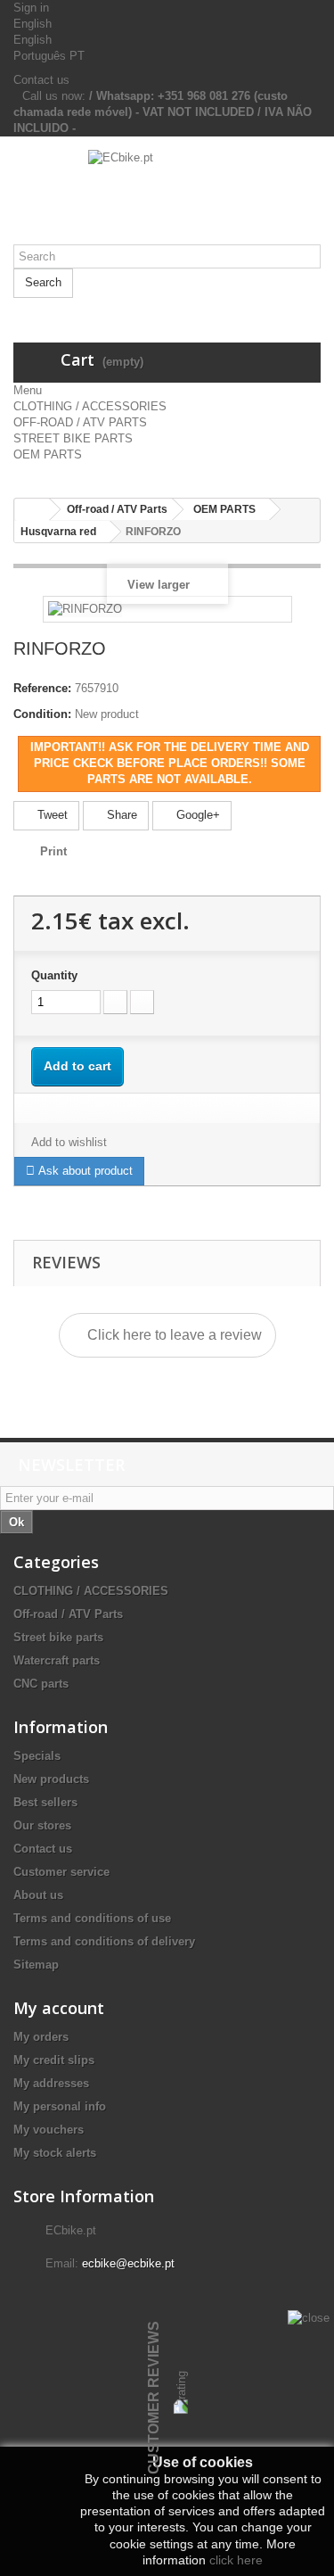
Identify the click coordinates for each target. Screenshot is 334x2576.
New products (51, 1779)
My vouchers (49, 2130)
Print (53, 851)
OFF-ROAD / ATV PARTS (80, 422)
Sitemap (36, 1965)
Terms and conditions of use (92, 1918)
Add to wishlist (69, 1142)
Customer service (61, 1872)
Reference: (42, 688)
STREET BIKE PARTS (73, 438)
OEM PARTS (48, 454)
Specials (37, 1756)
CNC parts (41, 1684)
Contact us (41, 80)
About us (38, 1895)
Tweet (51, 815)
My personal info (60, 2106)
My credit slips (54, 2060)
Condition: (42, 714)
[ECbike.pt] (167, 197)
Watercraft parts (57, 1660)
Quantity (54, 975)
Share (120, 815)
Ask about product (84, 1171)
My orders (41, 2037)
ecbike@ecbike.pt (128, 2263)
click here (236, 2560)
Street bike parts (58, 1637)
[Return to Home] (32, 510)
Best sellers (45, 1802)
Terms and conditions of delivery (104, 1941)
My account (59, 2008)
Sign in (31, 8)
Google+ (196, 815)
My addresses (51, 2083)
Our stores (42, 1825)
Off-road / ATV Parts (68, 1614)
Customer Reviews (154, 2398)
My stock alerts (55, 2153)
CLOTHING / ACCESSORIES (90, 406)
